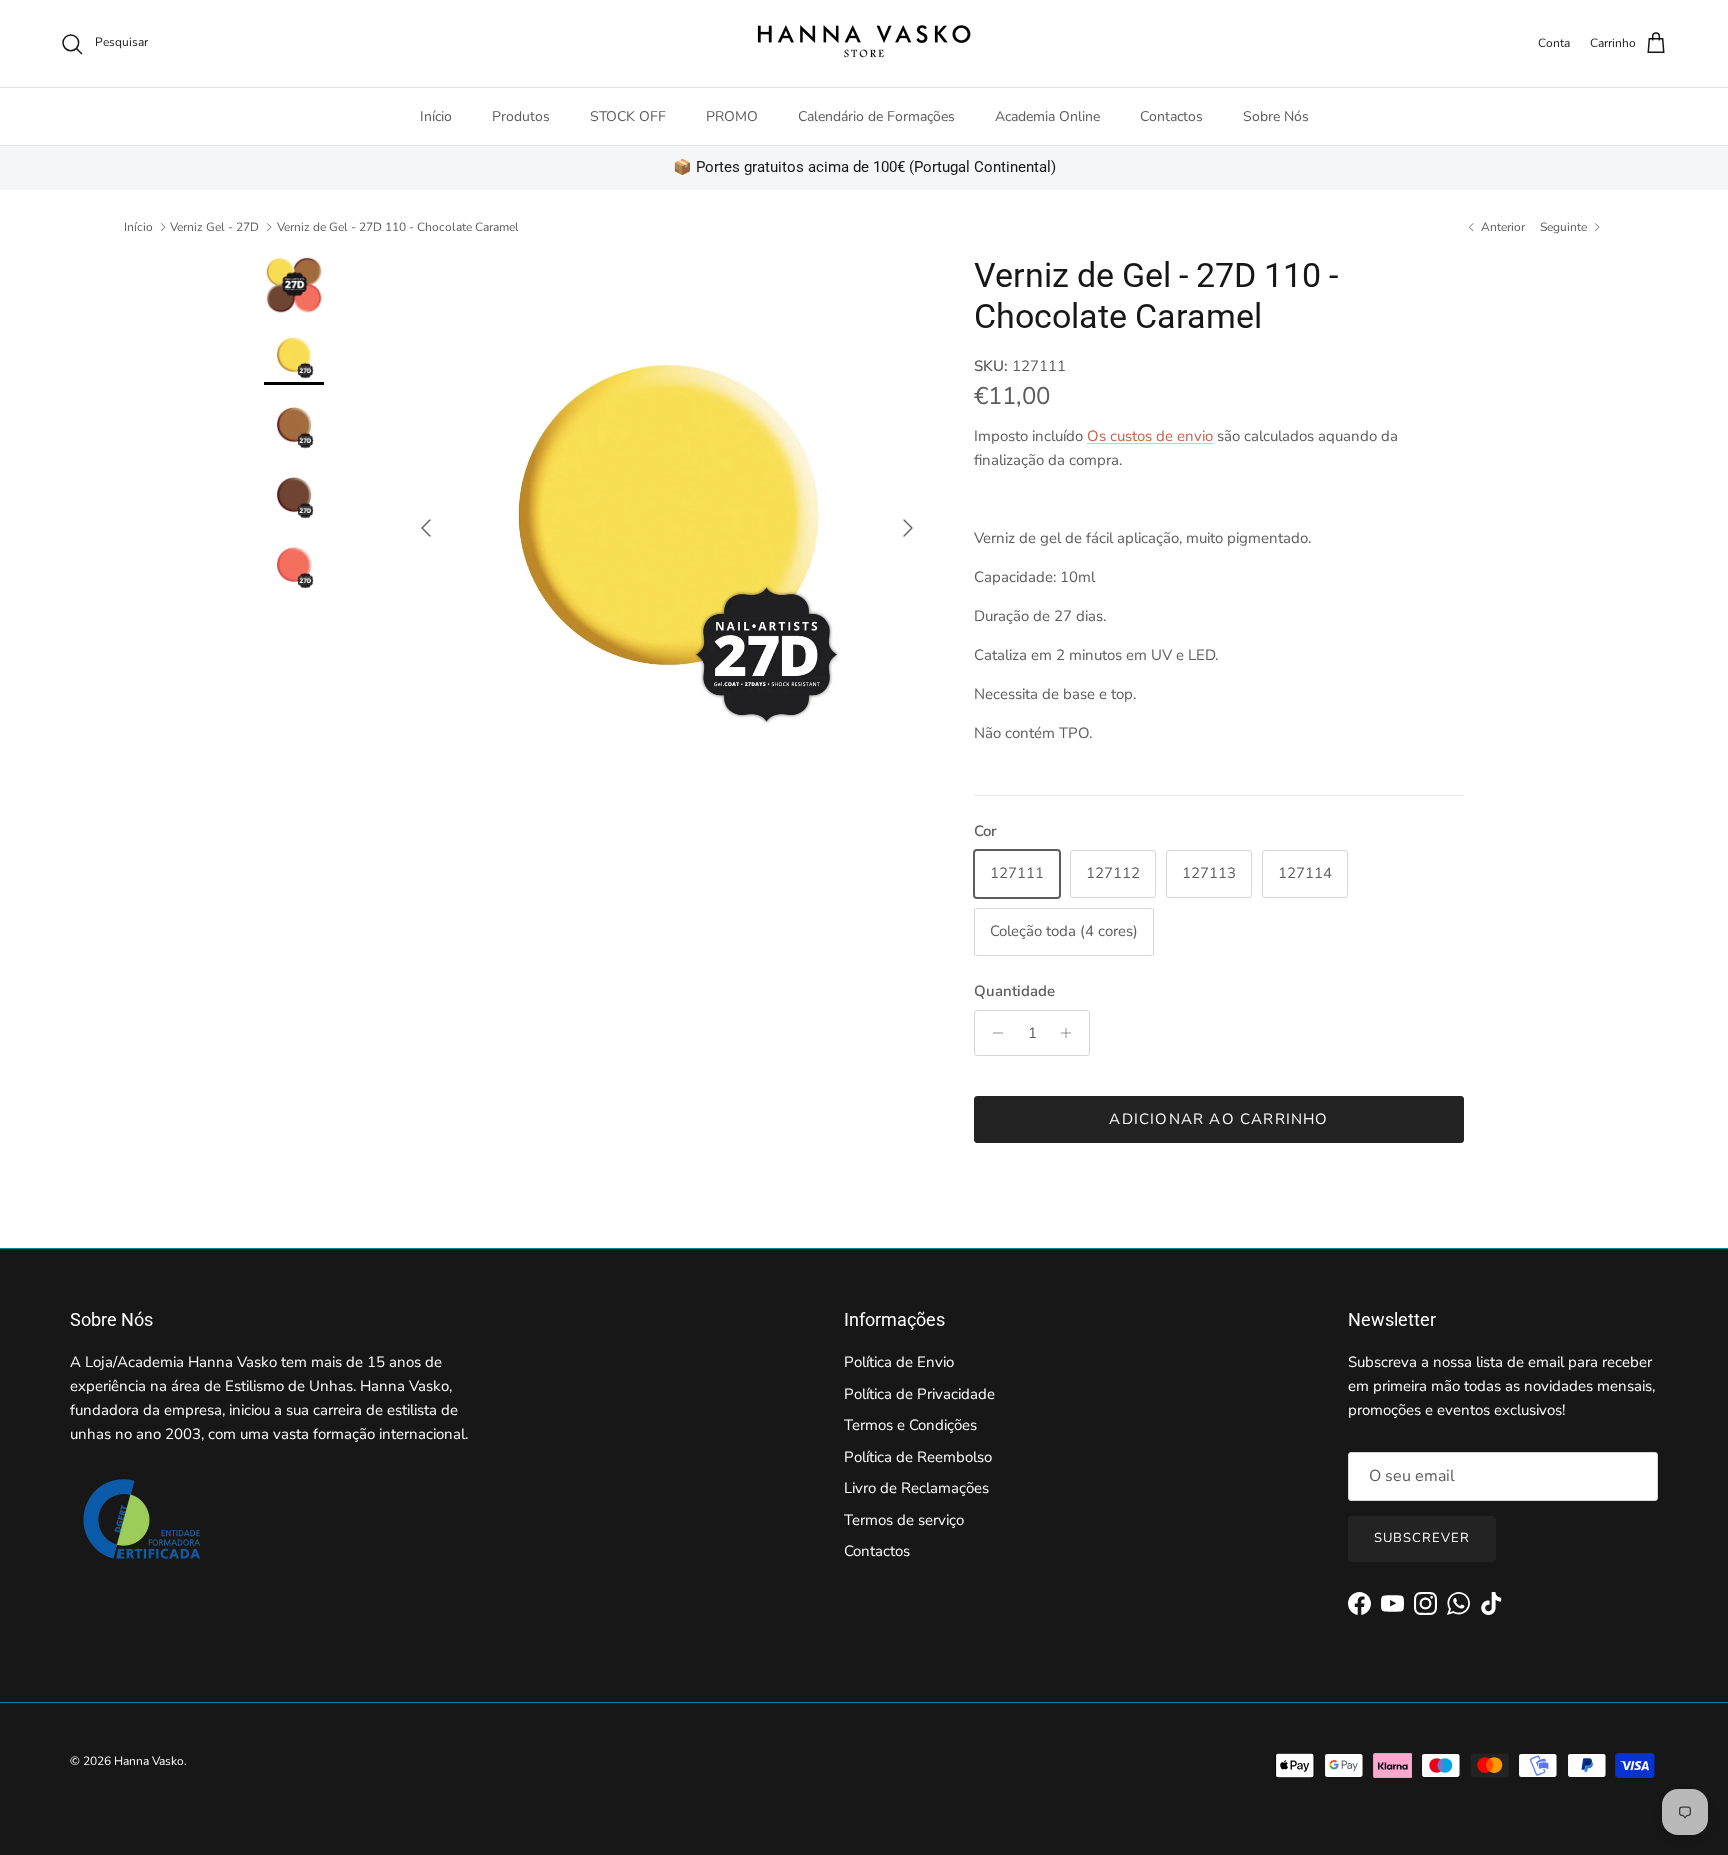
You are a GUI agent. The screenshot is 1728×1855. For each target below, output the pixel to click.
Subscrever (1422, 1538)
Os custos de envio (1150, 436)
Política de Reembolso (918, 1457)
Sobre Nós (1276, 116)
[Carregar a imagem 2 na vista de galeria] (667, 518)
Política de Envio (899, 1362)
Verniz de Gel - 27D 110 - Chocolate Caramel (398, 227)
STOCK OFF (628, 116)
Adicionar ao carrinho (1218, 1119)
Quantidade (1014, 991)
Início (436, 116)
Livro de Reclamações (916, 1488)
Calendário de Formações (876, 116)
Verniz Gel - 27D (214, 227)
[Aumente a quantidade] (1071, 1033)
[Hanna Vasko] (864, 43)
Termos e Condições (910, 1425)
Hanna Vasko (149, 1761)
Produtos (521, 116)
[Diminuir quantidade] (992, 1033)
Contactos (1171, 116)
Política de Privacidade (919, 1394)
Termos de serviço (904, 1520)
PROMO (732, 116)
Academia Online (1047, 116)
